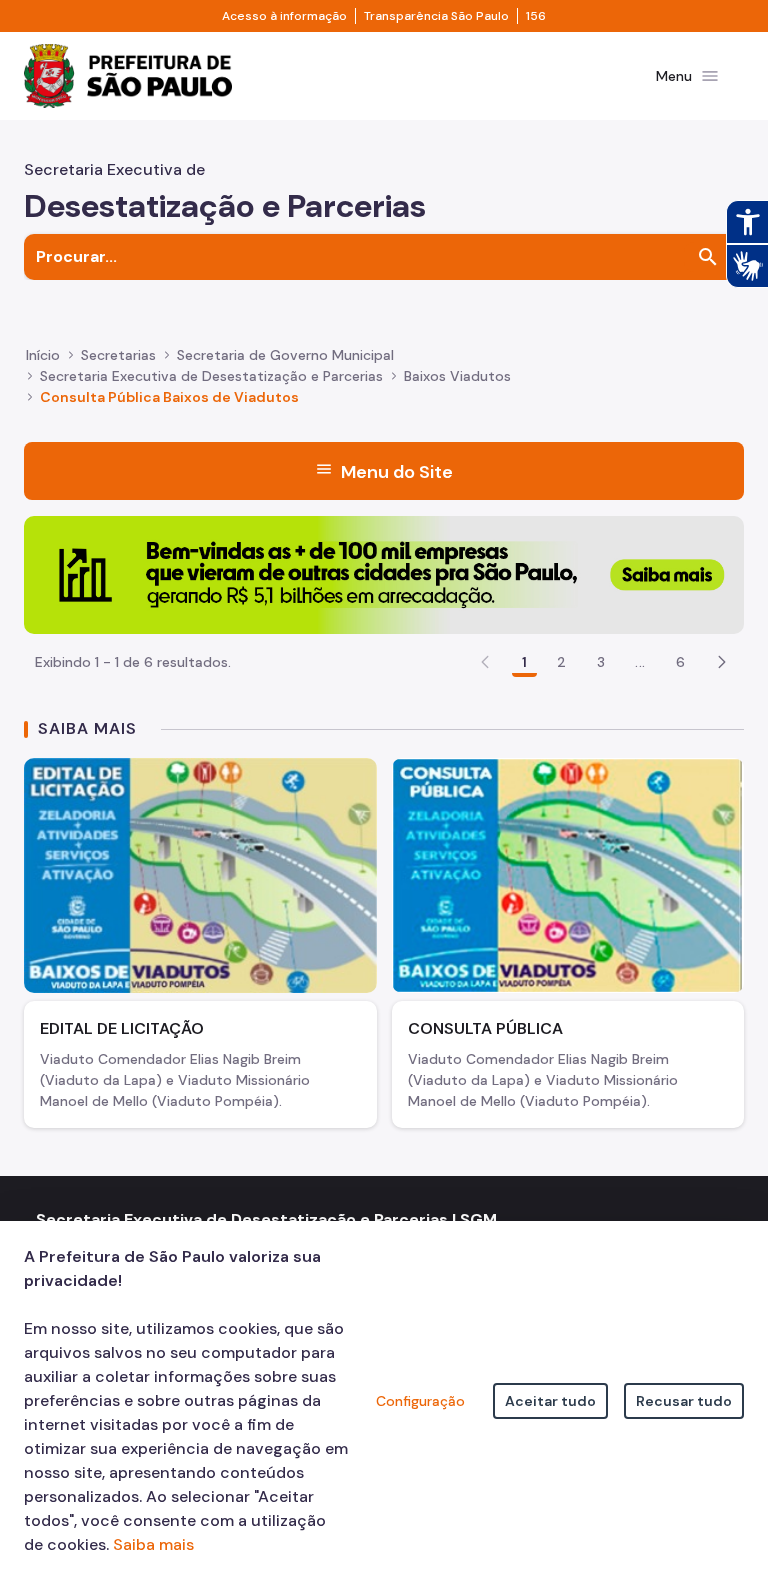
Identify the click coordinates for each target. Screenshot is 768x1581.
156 (536, 16)
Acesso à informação (284, 16)
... (640, 662)
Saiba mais (153, 1544)
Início (43, 355)
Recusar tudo (684, 1401)
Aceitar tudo (550, 1401)
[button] (722, 662)
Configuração (420, 1401)
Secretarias (118, 355)
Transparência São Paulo (436, 16)
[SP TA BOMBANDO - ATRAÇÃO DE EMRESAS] (384, 573)
